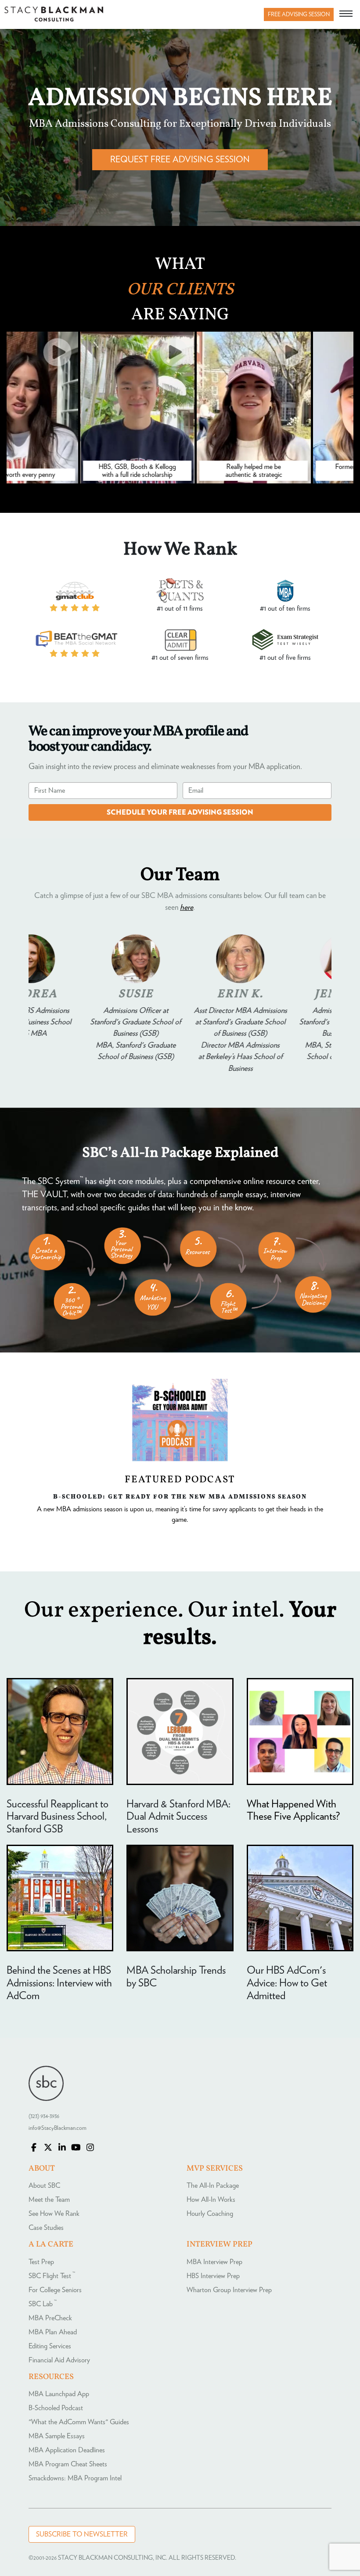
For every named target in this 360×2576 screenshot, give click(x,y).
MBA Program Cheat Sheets (68, 2464)
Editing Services (50, 2346)
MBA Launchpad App (59, 2394)
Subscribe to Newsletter (82, 2534)
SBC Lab (43, 2304)
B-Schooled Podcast (56, 2408)
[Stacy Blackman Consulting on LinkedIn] (62, 2148)
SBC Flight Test (52, 2276)
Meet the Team (49, 2200)
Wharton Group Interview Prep (229, 2290)
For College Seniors (55, 2290)
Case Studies (46, 2228)
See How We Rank (54, 2214)
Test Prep (41, 2262)
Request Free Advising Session (180, 160)
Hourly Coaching (210, 2214)
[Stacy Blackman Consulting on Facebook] (34, 2148)
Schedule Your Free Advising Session (180, 812)
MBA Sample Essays (57, 2436)
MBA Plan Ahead (53, 2332)
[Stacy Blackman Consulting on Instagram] (90, 2148)
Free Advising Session (299, 15)
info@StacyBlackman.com (58, 2128)
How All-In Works (211, 2200)
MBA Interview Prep (214, 2262)
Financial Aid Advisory (59, 2360)
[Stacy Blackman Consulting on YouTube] (76, 2148)
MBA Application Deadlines (67, 2450)
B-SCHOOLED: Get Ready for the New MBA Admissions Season (180, 1496)
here (187, 908)
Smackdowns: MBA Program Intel (75, 2478)
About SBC (44, 2186)
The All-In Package (213, 2186)
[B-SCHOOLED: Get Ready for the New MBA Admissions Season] (180, 1420)
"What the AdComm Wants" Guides (79, 2422)
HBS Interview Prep (213, 2276)
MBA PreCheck (50, 2318)
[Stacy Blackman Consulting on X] (48, 2148)
